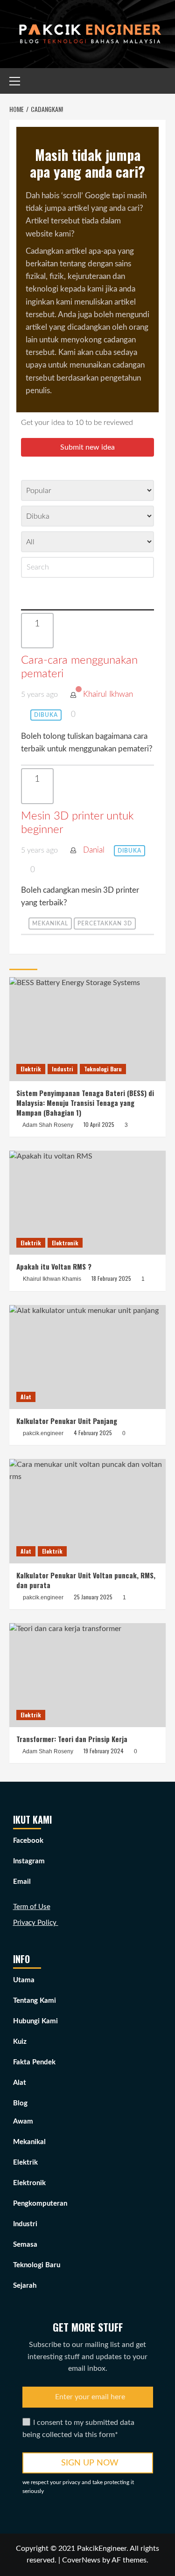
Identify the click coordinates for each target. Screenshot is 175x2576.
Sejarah (25, 2286)
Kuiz (20, 2042)
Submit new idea (87, 447)
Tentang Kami (35, 2001)
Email (22, 1882)
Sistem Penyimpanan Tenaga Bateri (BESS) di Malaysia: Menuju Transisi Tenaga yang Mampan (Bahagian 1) (85, 1103)
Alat (26, 1397)
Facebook (28, 1841)
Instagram (29, 1861)
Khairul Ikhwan (108, 694)
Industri (63, 1069)
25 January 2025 (93, 1597)
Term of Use (32, 1907)
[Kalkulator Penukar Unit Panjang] (87, 1357)
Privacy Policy (36, 1923)
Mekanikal (50, 923)
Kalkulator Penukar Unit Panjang (67, 1421)
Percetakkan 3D (105, 923)
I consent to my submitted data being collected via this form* (78, 2429)
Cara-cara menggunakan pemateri (79, 667)
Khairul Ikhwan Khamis (52, 1279)
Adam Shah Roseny (48, 1125)
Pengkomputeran (40, 2204)
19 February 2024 (104, 1751)
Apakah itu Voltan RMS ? (54, 1266)
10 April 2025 (99, 1124)
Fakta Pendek (34, 2062)
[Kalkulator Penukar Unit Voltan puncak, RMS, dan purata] (87, 1511)
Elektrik (31, 1069)
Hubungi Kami (35, 2021)
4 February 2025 (93, 1433)
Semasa (25, 2245)
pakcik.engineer (43, 1433)
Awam (23, 2121)
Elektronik (65, 1243)
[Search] (160, 80)
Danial (94, 850)
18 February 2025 (111, 1278)
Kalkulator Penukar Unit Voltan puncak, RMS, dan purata (86, 1580)
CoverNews (81, 2560)
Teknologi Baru (103, 1069)
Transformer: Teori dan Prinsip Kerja (72, 1739)
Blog (20, 2103)
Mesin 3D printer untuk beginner (77, 823)
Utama (24, 1980)
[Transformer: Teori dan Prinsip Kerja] (87, 1675)
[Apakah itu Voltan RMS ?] (87, 1203)
